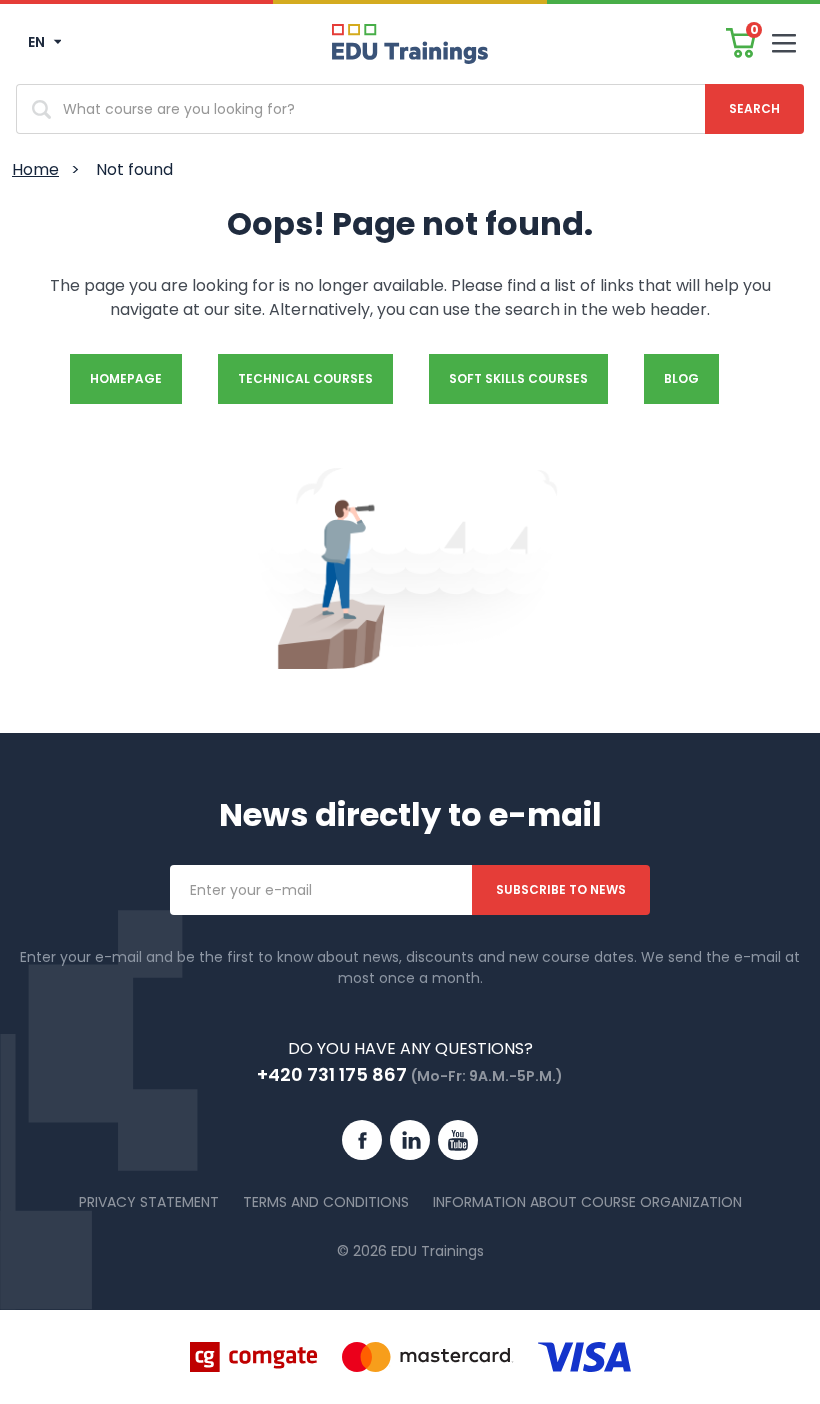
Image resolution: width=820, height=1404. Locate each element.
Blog (681, 378)
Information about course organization (587, 1202)
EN (38, 42)
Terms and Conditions (326, 1202)
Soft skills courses (518, 378)
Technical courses (305, 378)
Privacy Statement (149, 1202)
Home (35, 169)
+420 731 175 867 (332, 1074)
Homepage (126, 378)
